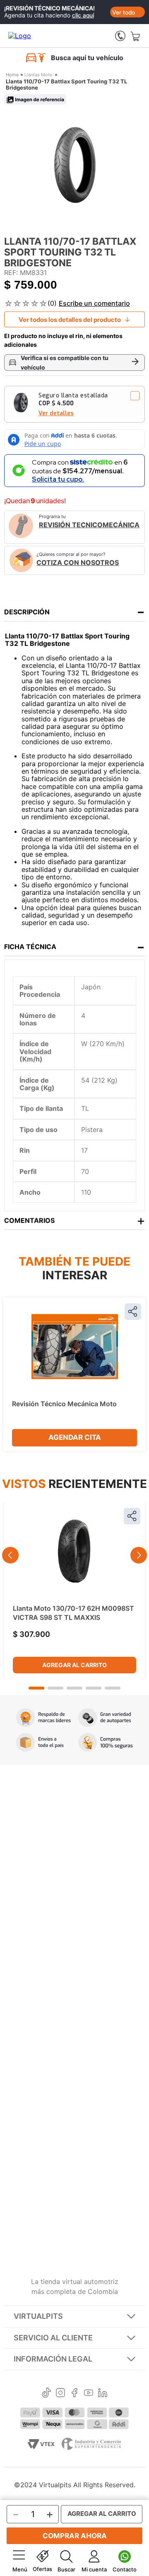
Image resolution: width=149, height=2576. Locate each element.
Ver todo (124, 12)
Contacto (125, 2569)
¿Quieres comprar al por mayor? (78, 559)
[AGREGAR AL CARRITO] (102, 2514)
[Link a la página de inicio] (12, 75)
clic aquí (83, 15)
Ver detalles (56, 413)
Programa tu (89, 521)
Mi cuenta (94, 2569)
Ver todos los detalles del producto (70, 320)
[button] (74, 404)
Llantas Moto (38, 75)
